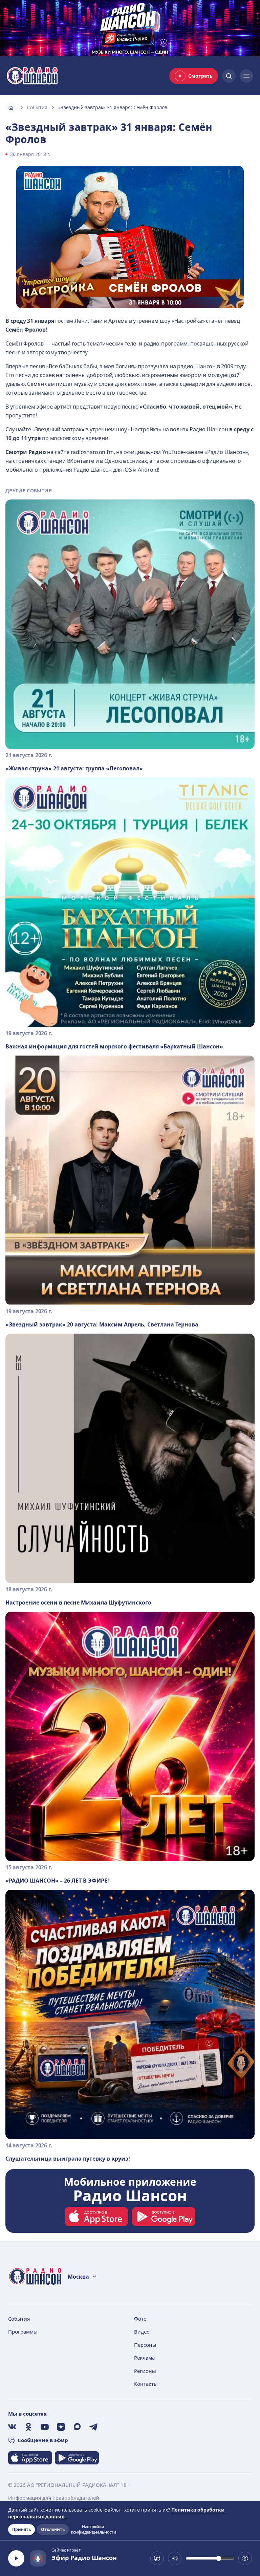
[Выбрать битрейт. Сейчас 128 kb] (245, 2558)
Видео (142, 2332)
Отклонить (53, 2529)
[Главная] (11, 107)
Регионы (145, 2371)
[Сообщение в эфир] (157, 2558)
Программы (23, 2332)
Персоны (145, 2345)
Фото (140, 2319)
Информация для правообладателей (54, 2498)
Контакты (146, 2384)
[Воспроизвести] (16, 2558)
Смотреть (200, 76)
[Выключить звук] (175, 2558)
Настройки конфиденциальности (93, 2530)
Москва (78, 2277)
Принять (21, 2529)
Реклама (144, 2358)
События (37, 107)
